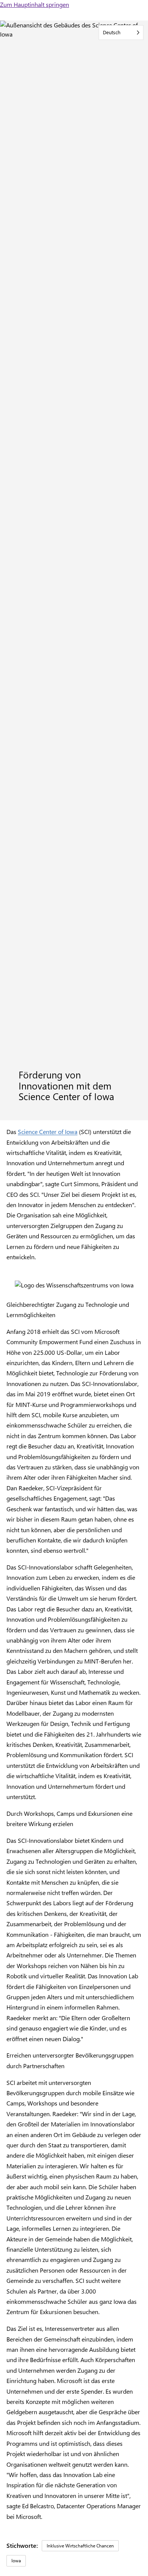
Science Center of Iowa (48, 1132)
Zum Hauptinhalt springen (35, 4)
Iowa (16, 2560)
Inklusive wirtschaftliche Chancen (80, 2546)
